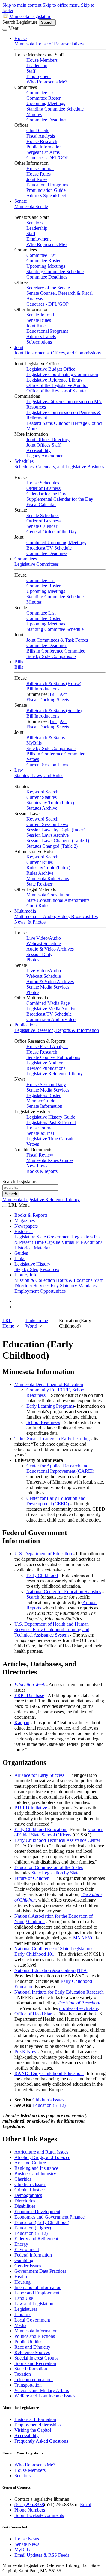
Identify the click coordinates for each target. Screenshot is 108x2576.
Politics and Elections (35, 2336)
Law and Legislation (34, 2304)
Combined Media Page (48, 1003)
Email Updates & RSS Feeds (42, 2555)
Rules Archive (40, 873)
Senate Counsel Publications (53, 1057)
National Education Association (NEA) (51, 1970)
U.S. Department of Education (43, 1554)
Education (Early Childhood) (42, 2222)
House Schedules (43, 483)
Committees (26, 559)
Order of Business (43, 488)
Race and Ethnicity (32, 2347)
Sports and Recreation (35, 2363)
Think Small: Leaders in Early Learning (52, 1439)
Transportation (28, 2385)
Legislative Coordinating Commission (62, 374)
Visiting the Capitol (33, 2430)
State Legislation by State (55, 1873)
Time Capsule (47, 1242)
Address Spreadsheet (46, 196)
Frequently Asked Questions (41, 2441)
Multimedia (25, 911)
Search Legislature (20, 22)
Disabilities (25, 2206)
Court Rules (38, 906)
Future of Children (32, 1878)
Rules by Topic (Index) (48, 868)
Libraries (23, 2314)
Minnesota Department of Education (49, 1384)
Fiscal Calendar (41, 505)
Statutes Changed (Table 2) (52, 846)
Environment (27, 2249)
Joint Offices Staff (43, 445)
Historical (24, 1231)
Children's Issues (48, 2100)
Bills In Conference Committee (56, 651)
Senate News (27, 2544)
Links (20, 1258)
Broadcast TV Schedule (49, 548)
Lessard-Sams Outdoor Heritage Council (65, 423)
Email (86, 2504)
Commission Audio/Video (51, 1019)
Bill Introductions (43, 689)
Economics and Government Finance (49, 2217)
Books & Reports (31, 1215)
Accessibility (39, 450)
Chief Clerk (37, 131)
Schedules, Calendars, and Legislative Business (59, 467)
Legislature (25, 1237)
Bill (53, 694)
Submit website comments (39, 2515)
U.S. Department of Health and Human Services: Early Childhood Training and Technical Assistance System (52, 1629)
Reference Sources (32, 2352)
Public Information (44, 147)
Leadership (37, 65)
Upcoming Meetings (46, 103)
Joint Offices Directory (48, 439)
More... (33, 429)
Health (21, 2277)
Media (20, 2325)
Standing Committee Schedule (55, 109)
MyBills (34, 743)
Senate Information (44, 1106)
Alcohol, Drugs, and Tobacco (42, 2157)
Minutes (34, 114)
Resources (49, 1269)
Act (63, 694)
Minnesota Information (36, 2331)
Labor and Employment (37, 2293)
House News (27, 2539)
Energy (21, 2244)
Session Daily (39, 954)
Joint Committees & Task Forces (57, 640)
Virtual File (72, 1242)
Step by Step (26, 1269)
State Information (31, 2369)
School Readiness (43, 1422)
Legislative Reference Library (55, 380)
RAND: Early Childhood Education (49, 2073)
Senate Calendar (42, 526)
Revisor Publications (46, 1068)
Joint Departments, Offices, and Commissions (58, 353)
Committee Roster (43, 98)
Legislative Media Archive (51, 1009)
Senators (34, 223)
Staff (31, 71)
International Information (38, 2287)
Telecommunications (34, 2380)
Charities (23, 2179)
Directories (25, 2201)
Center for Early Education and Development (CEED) (56, 1501)
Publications (26, 1025)
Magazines (25, 1221)
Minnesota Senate (31, 206)
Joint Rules (37, 179)
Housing (22, 2282)
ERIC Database (29, 1695)
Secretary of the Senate (48, 288)
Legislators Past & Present (51, 1122)
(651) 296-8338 (29, 2504)
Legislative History (32, 1264)
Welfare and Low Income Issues (45, 2396)
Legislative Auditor (45, 1063)
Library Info (26, 1275)
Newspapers (26, 1226)
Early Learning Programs (50, 1406)
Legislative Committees (37, 564)
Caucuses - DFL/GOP (48, 158)
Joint (19, 347)
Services (42, 1286)
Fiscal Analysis (41, 136)
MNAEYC (84, 1938)
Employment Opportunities (40, 1291)
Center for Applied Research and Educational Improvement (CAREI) (60, 1468)
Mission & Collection (35, 1280)
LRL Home (8, 1323)
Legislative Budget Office (51, 369)
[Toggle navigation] (5, 30)
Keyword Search (42, 792)
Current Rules (40, 862)
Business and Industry (35, 2174)
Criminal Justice (30, 2190)
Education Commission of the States (49, 1867)
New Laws (37, 1166)
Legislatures (26, 2309)
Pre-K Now (25, 2052)
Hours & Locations (74, 1280)
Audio (55, 938)
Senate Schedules (43, 515)
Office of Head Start (34, 2014)
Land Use (24, 2298)
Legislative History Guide (51, 1117)
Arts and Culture (30, 2163)
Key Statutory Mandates (74, 1286)
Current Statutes (42, 797)
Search (33, 1597)
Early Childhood (42, 1575)
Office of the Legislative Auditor (57, 385)
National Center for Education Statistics (64, 1592)
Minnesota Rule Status (48, 878)
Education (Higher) (33, 2228)
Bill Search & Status (46, 738)
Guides (21, 1253)
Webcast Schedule (44, 944)
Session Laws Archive (48, 835)
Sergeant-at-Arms (43, 152)
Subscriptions (39, 342)
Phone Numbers (30, 2510)
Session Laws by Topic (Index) (56, 830)
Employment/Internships (37, 2425)
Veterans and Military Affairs (42, 2390)
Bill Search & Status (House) (54, 683)
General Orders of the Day (52, 532)
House (21, 38)
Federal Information (33, 2255)
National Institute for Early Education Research (59, 1992)
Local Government (32, 2320)
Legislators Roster (43, 1095)
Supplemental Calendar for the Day (60, 499)
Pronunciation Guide (46, 190)
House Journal (40, 168)
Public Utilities (28, 2342)
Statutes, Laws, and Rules (39, 776)
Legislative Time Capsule (50, 1139)
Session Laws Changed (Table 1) (58, 841)
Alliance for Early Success (39, 1775)
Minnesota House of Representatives (49, 44)
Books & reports (42, 1171)
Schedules (24, 461)
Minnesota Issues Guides (50, 1160)
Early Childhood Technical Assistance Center (57, 1840)
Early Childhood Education (41, 1829)
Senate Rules (39, 320)
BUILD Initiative (31, 1808)
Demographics (28, 2195)
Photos (33, 960)
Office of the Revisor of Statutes (57, 391)
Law (19, 770)
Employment (39, 76)
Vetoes (33, 759)
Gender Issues (28, 2266)
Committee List (41, 93)
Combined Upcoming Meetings (56, 542)
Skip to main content (22, 5)
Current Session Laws (47, 765)
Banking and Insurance (36, 2168)
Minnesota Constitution (48, 895)
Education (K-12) (49, 2105)
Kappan (22, 1723)
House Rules (39, 174)
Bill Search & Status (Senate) (54, 710)
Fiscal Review (40, 1155)
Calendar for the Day (46, 494)
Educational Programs (47, 185)
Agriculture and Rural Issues (41, 2152)
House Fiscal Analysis (47, 1047)
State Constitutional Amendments (58, 900)
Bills (19, 662)
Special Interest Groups (36, 2358)
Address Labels (41, 336)
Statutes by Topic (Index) (50, 803)
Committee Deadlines (47, 120)
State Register (39, 884)
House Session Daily (46, 1084)
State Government (54, 1237)
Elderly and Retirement (36, 2239)
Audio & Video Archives (50, 949)
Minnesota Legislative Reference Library (41, 1199)
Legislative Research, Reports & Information (57, 1030)
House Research (42, 141)
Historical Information (35, 2419)
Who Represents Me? (47, 82)
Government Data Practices (40, 2271)
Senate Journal (40, 315)
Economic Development (37, 2212)
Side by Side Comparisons (51, 656)
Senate (21, 201)
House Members (42, 60)
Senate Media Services (48, 987)
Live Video (37, 938)
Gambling (24, 2260)
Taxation (23, 2374)
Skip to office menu (61, 5)
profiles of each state (78, 2008)
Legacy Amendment (46, 456)
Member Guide (41, 1101)
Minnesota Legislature (30, 16)
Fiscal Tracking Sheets (48, 700)
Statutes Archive (42, 808)
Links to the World (37, 1323)
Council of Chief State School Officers (59, 1832)
